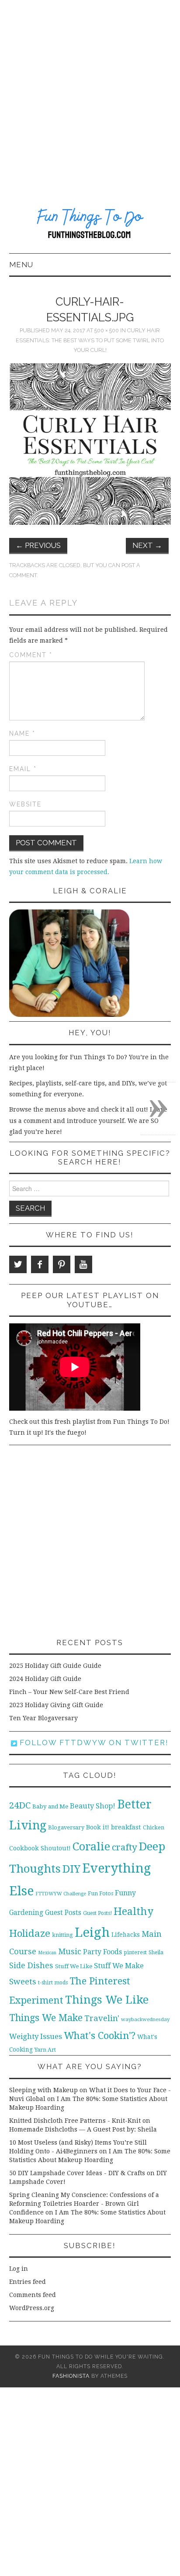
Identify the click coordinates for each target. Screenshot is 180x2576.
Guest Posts (63, 1913)
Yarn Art (45, 2050)
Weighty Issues (36, 2036)
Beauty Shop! (93, 1806)
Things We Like (107, 2000)
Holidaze (30, 1933)
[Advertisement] (90, 94)
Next (147, 545)
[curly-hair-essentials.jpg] (90, 444)
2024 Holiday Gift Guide (45, 1679)
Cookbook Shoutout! (40, 1848)
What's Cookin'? (100, 2035)
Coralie (91, 1846)
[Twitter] (18, 1264)
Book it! (98, 1827)
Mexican (47, 1953)
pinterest (135, 1952)
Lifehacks (126, 1935)
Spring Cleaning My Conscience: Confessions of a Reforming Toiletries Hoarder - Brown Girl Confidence (84, 2204)
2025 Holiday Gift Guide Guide (55, 1666)
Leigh (92, 1932)
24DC (20, 1805)
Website (25, 804)
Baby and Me (50, 1806)
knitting (62, 1935)
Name (22, 734)
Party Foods (102, 1952)
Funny (125, 1893)
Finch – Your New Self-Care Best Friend (69, 1692)
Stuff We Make (119, 1966)
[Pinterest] (62, 1264)
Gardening (26, 1913)
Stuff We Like (74, 1966)
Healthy (133, 1911)
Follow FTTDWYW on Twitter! (93, 1743)
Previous (38, 545)
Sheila (156, 1953)
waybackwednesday (145, 2019)
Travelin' (102, 2018)
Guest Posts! (97, 1913)
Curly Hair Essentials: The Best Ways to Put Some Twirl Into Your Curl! (90, 340)
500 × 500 (107, 330)
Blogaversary (66, 1827)
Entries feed (28, 2282)
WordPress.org (32, 2308)
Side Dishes (31, 1965)
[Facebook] (40, 1264)
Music (70, 1951)
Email (23, 769)
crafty (125, 1847)
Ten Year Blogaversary (43, 1718)
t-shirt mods (53, 1983)
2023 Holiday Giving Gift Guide (56, 1705)
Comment (31, 655)
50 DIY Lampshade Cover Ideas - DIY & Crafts (77, 2173)
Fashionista (71, 2376)
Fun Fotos (100, 1893)
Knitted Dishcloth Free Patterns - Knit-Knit (75, 2121)
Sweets (23, 1982)
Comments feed (33, 2295)
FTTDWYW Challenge (61, 1894)
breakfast (126, 1827)
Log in (19, 2269)
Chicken (154, 1827)
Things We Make (46, 2018)
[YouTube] (83, 1264)
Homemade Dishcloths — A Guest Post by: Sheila (83, 2129)
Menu (21, 265)
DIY (71, 1869)
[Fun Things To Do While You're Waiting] (90, 225)
